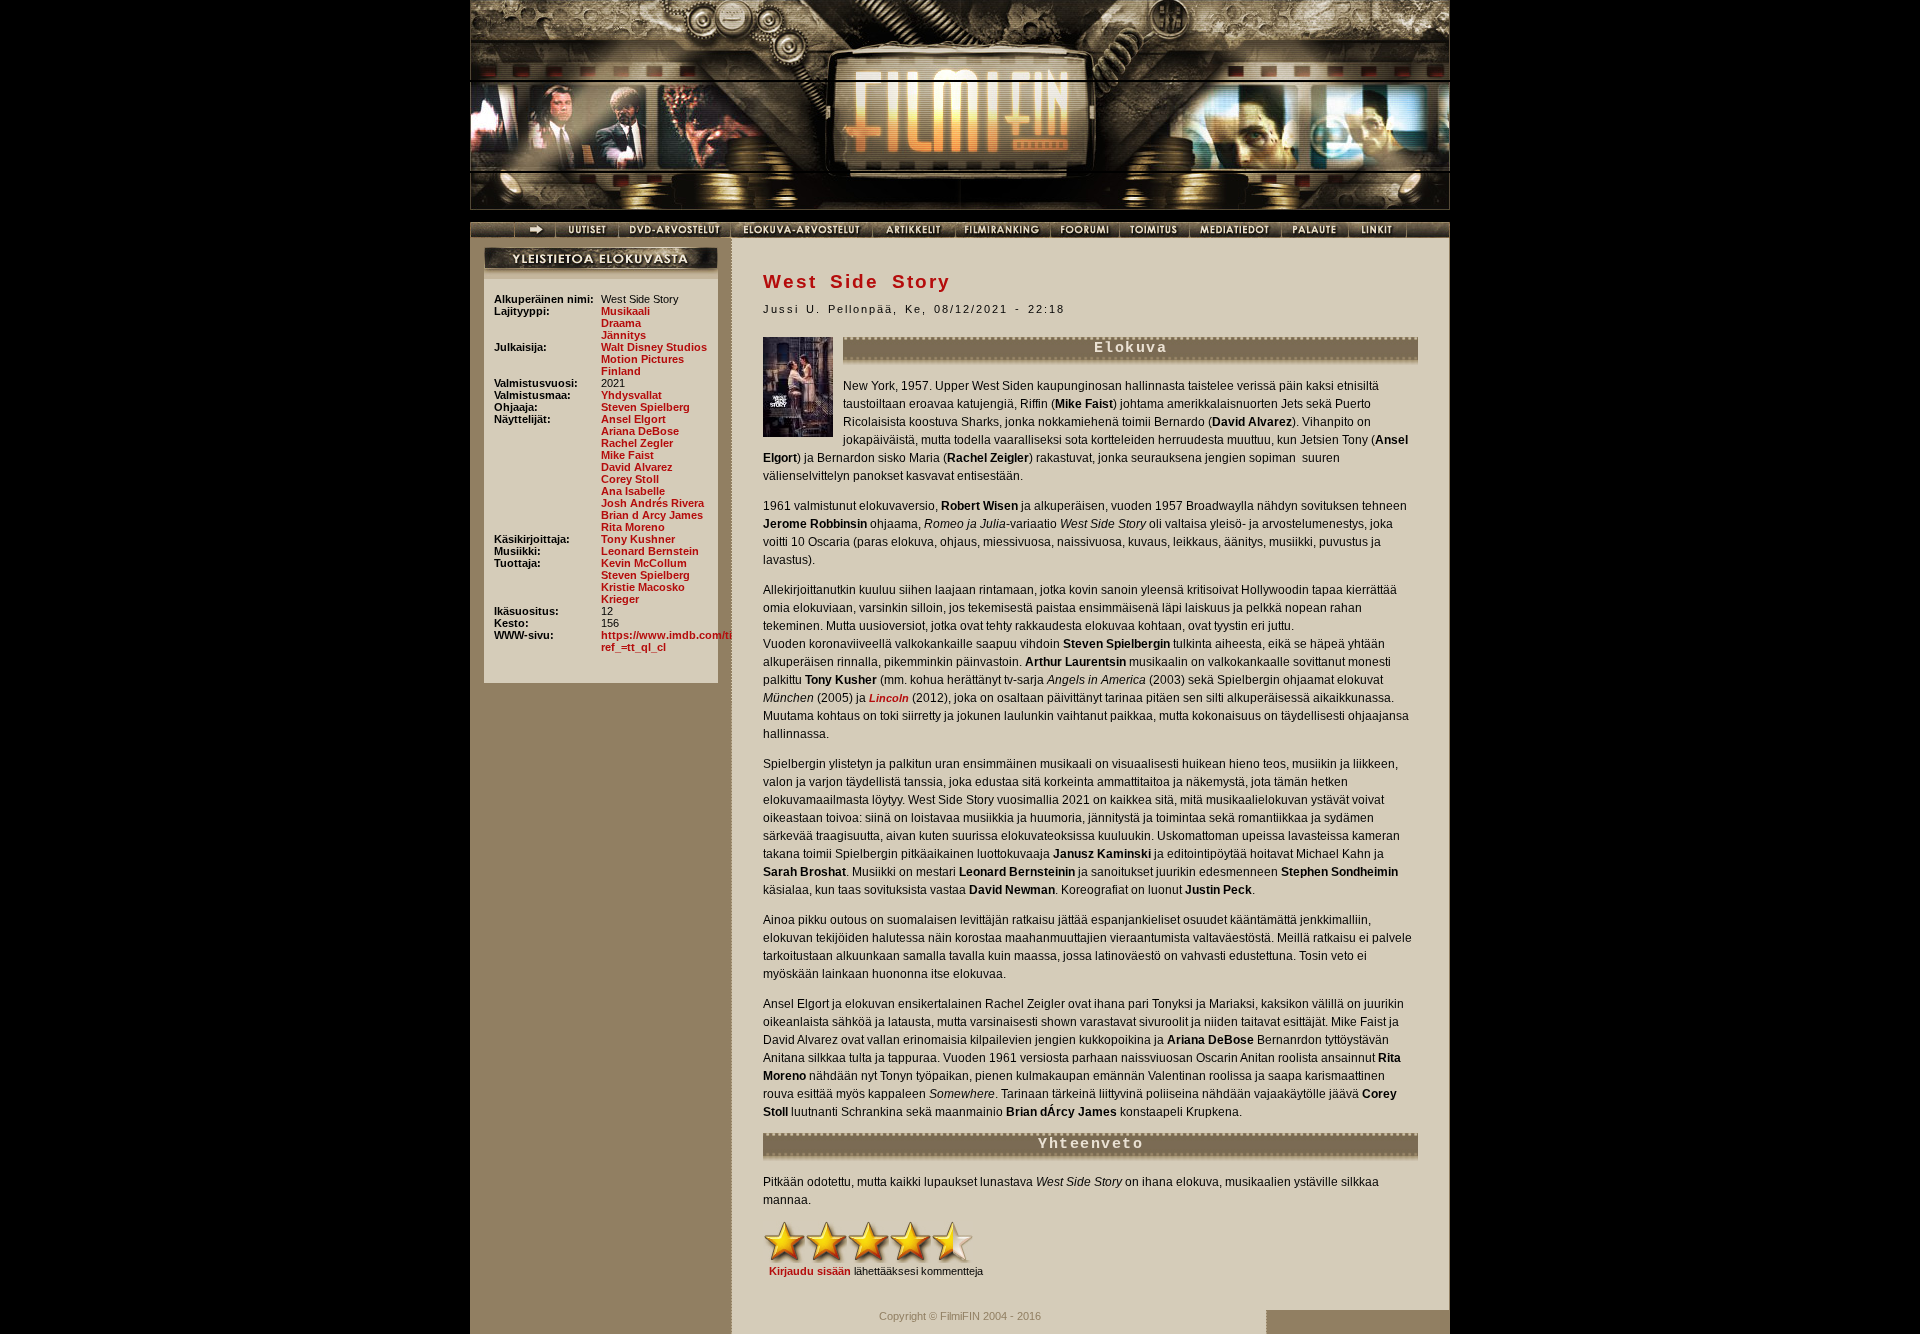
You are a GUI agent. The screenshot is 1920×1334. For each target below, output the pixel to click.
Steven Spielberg (645, 407)
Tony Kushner (638, 539)
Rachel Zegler (637, 443)
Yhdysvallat (631, 395)
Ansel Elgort (633, 419)
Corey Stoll (630, 479)
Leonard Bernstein (650, 551)
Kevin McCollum (644, 563)
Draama (621, 323)
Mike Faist (627, 455)
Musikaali (625, 311)
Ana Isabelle (633, 491)
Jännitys (623, 335)
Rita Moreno (633, 527)
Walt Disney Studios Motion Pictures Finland (654, 359)
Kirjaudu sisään (810, 1271)
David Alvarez (637, 467)
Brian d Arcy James (652, 515)
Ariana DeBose (640, 431)
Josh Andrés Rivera (652, 503)
